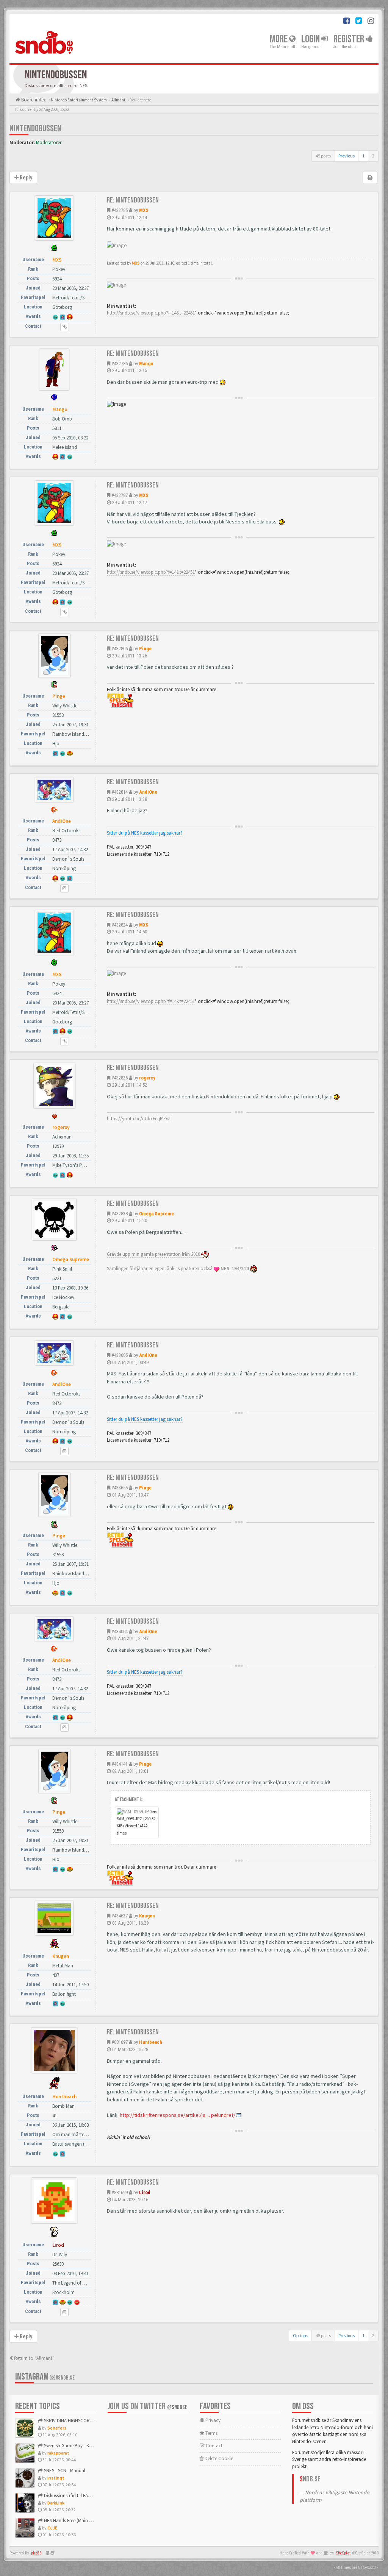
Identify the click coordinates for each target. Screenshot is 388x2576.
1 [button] (363, 156)
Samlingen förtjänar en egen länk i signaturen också (178, 1269)
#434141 (120, 1764)
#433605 (120, 1355)
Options (300, 2335)
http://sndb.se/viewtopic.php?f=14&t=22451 (151, 313)
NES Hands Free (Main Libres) (73, 2521)
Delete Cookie (218, 2458)
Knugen (147, 1916)
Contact (214, 2446)
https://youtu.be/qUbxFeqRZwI (139, 1119)
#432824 (120, 925)
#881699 (120, 2192)
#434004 (120, 1631)
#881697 (120, 2042)
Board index (33, 100)
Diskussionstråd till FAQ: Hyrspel (76, 2496)
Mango (146, 364)
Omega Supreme (156, 1214)
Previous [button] (347, 156)
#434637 (120, 1916)
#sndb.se (65, 2378)
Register (350, 39)
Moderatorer (49, 143)
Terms (211, 2433)
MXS (144, 210)
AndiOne (148, 792)
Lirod (145, 2192)
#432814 (120, 792)
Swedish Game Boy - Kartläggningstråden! (86, 2446)
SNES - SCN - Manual (64, 2471)
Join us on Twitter (147, 2406)
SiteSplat (343, 2553)
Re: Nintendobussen (133, 200)
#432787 (120, 495)
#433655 (120, 1488)
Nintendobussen (35, 128)
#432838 (120, 1214)
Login (311, 39)
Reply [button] (25, 178)
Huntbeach (151, 2042)
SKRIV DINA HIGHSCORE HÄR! (73, 2421)
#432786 (120, 364)
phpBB (36, 2553)
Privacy (212, 2420)
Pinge (145, 649)
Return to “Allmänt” (34, 2358)
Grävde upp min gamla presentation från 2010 (154, 1254)
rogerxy (147, 1078)
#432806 (120, 649)
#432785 (120, 210)
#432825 (120, 1078)
